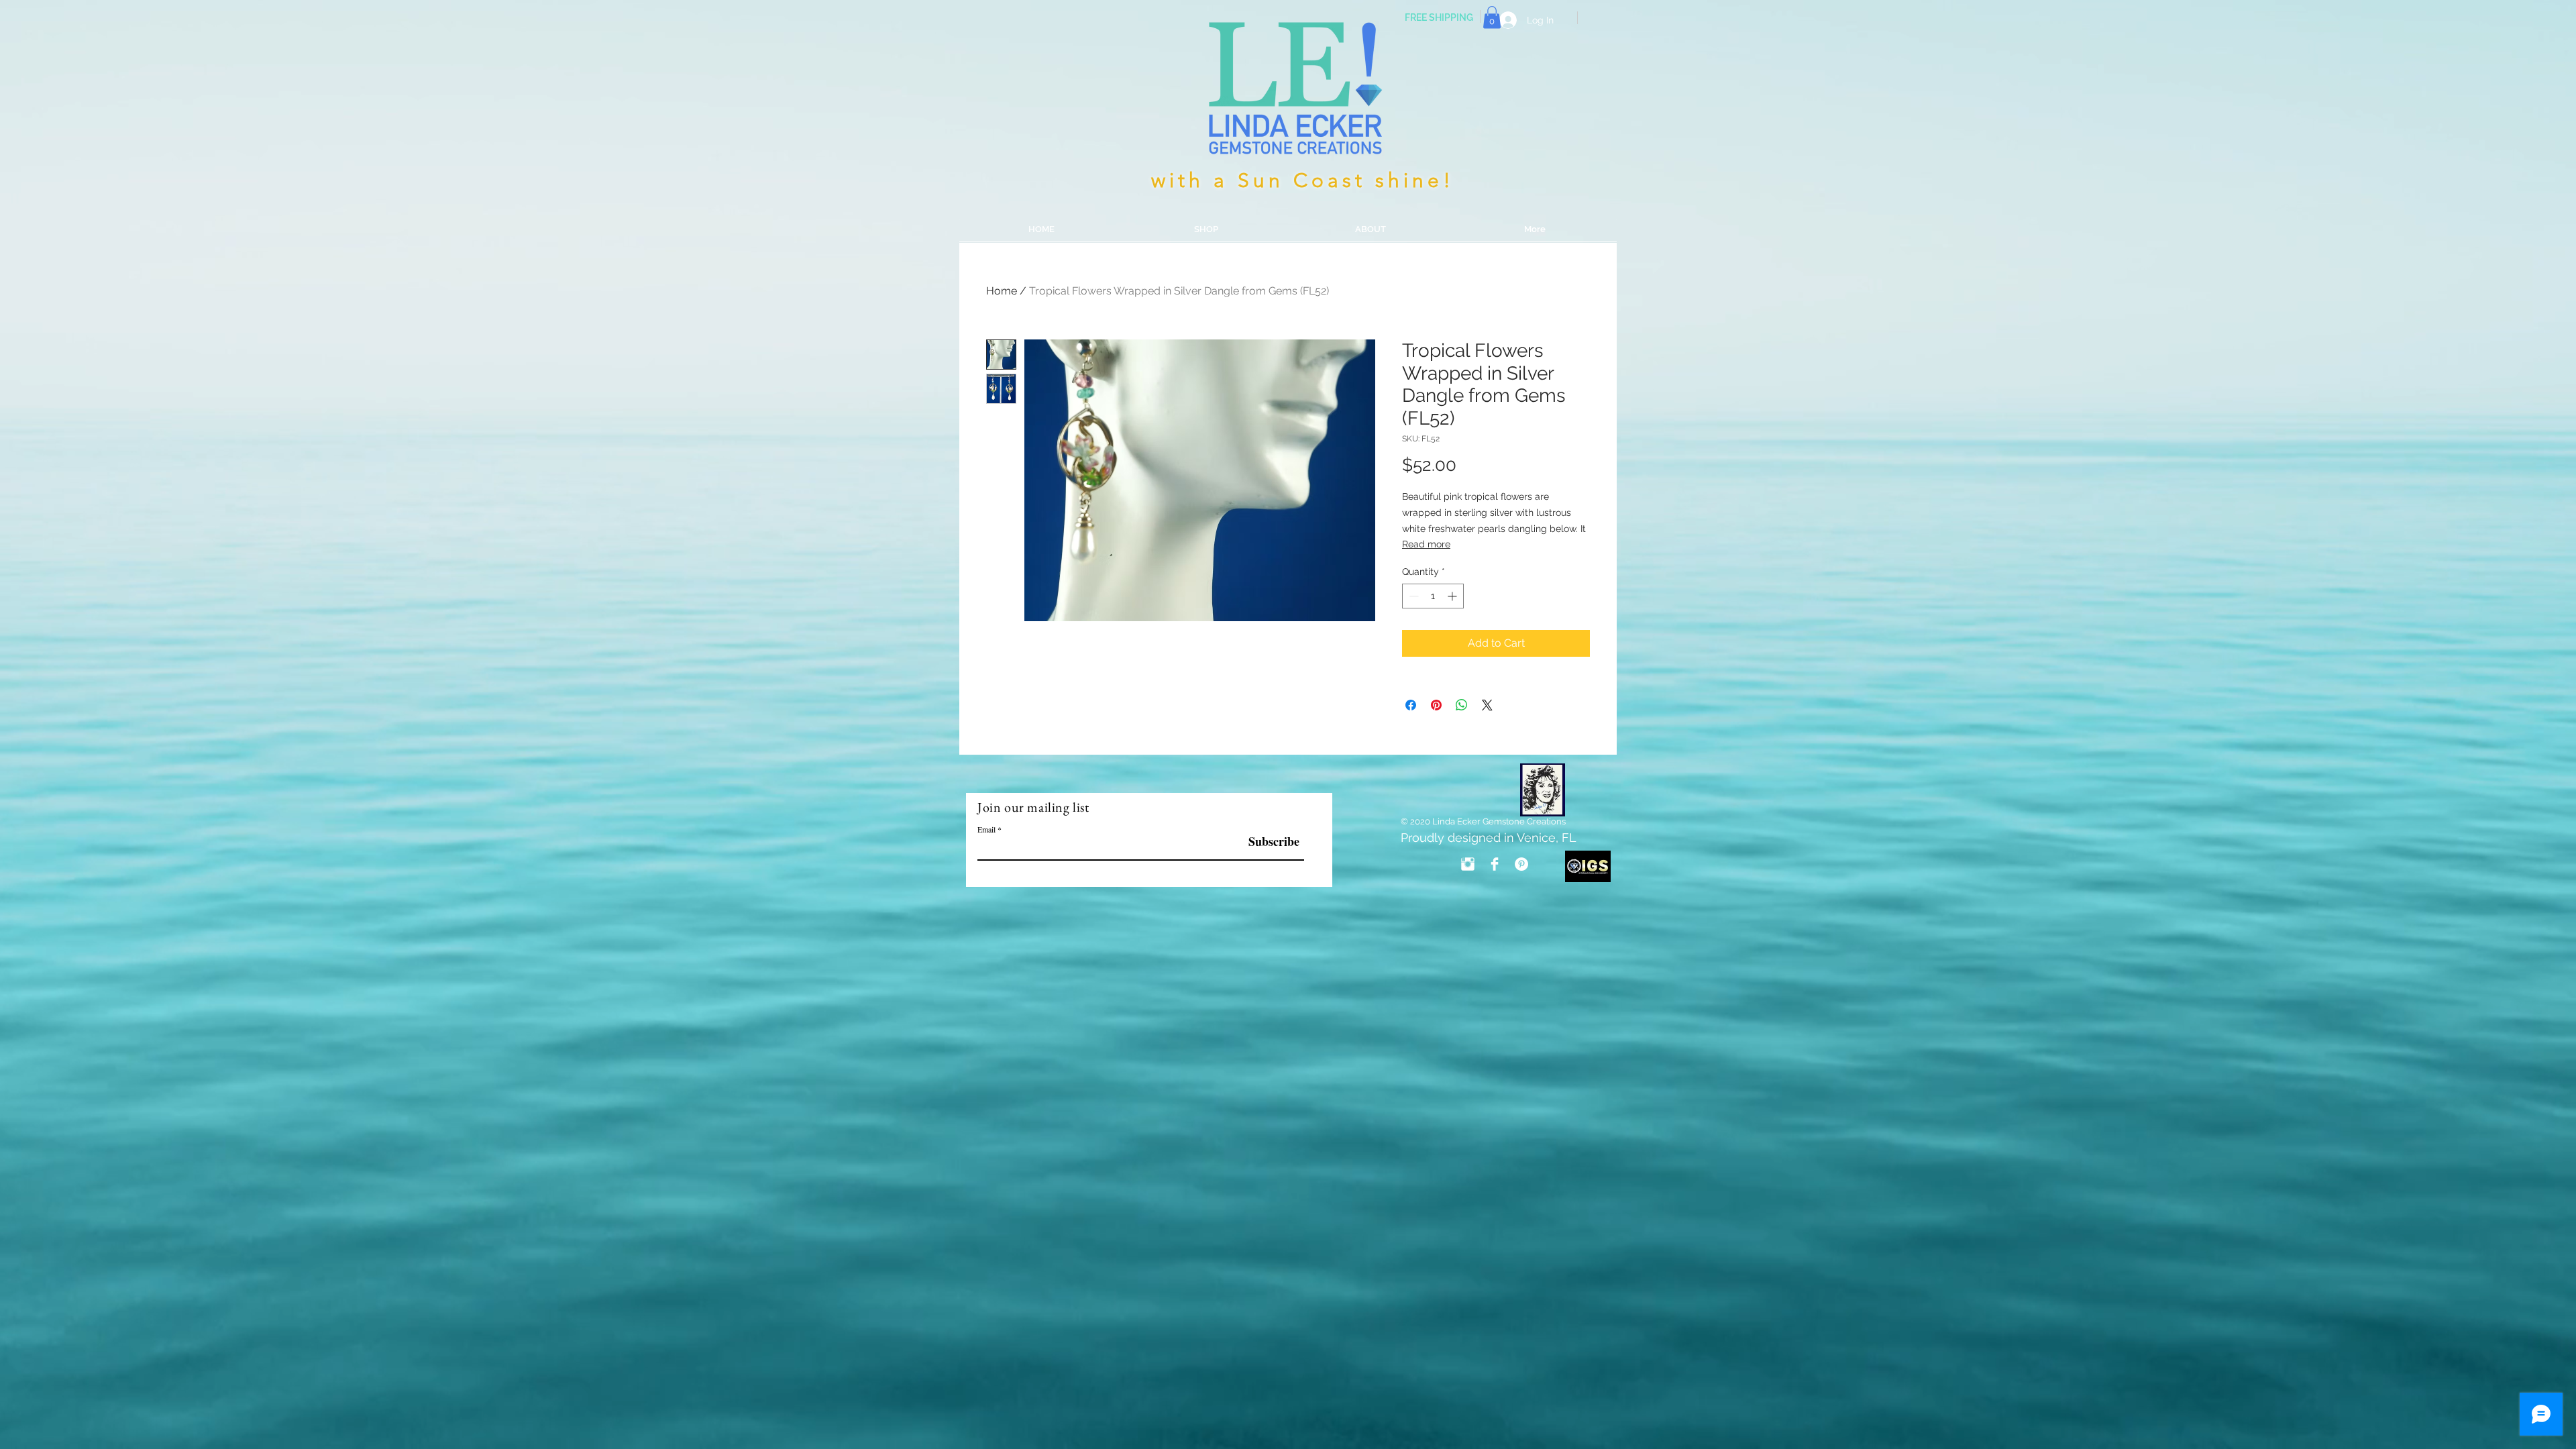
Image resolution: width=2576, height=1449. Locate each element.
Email (986, 829)
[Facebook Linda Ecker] (1495, 864)
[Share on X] (1487, 705)
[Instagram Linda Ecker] (1468, 864)
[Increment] (1453, 596)
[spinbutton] (1433, 596)
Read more (1426, 544)
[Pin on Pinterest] (1436, 705)
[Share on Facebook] (1411, 705)
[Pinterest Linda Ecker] (1521, 864)
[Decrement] (1412, 596)
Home (1002, 291)
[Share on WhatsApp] (1462, 705)
